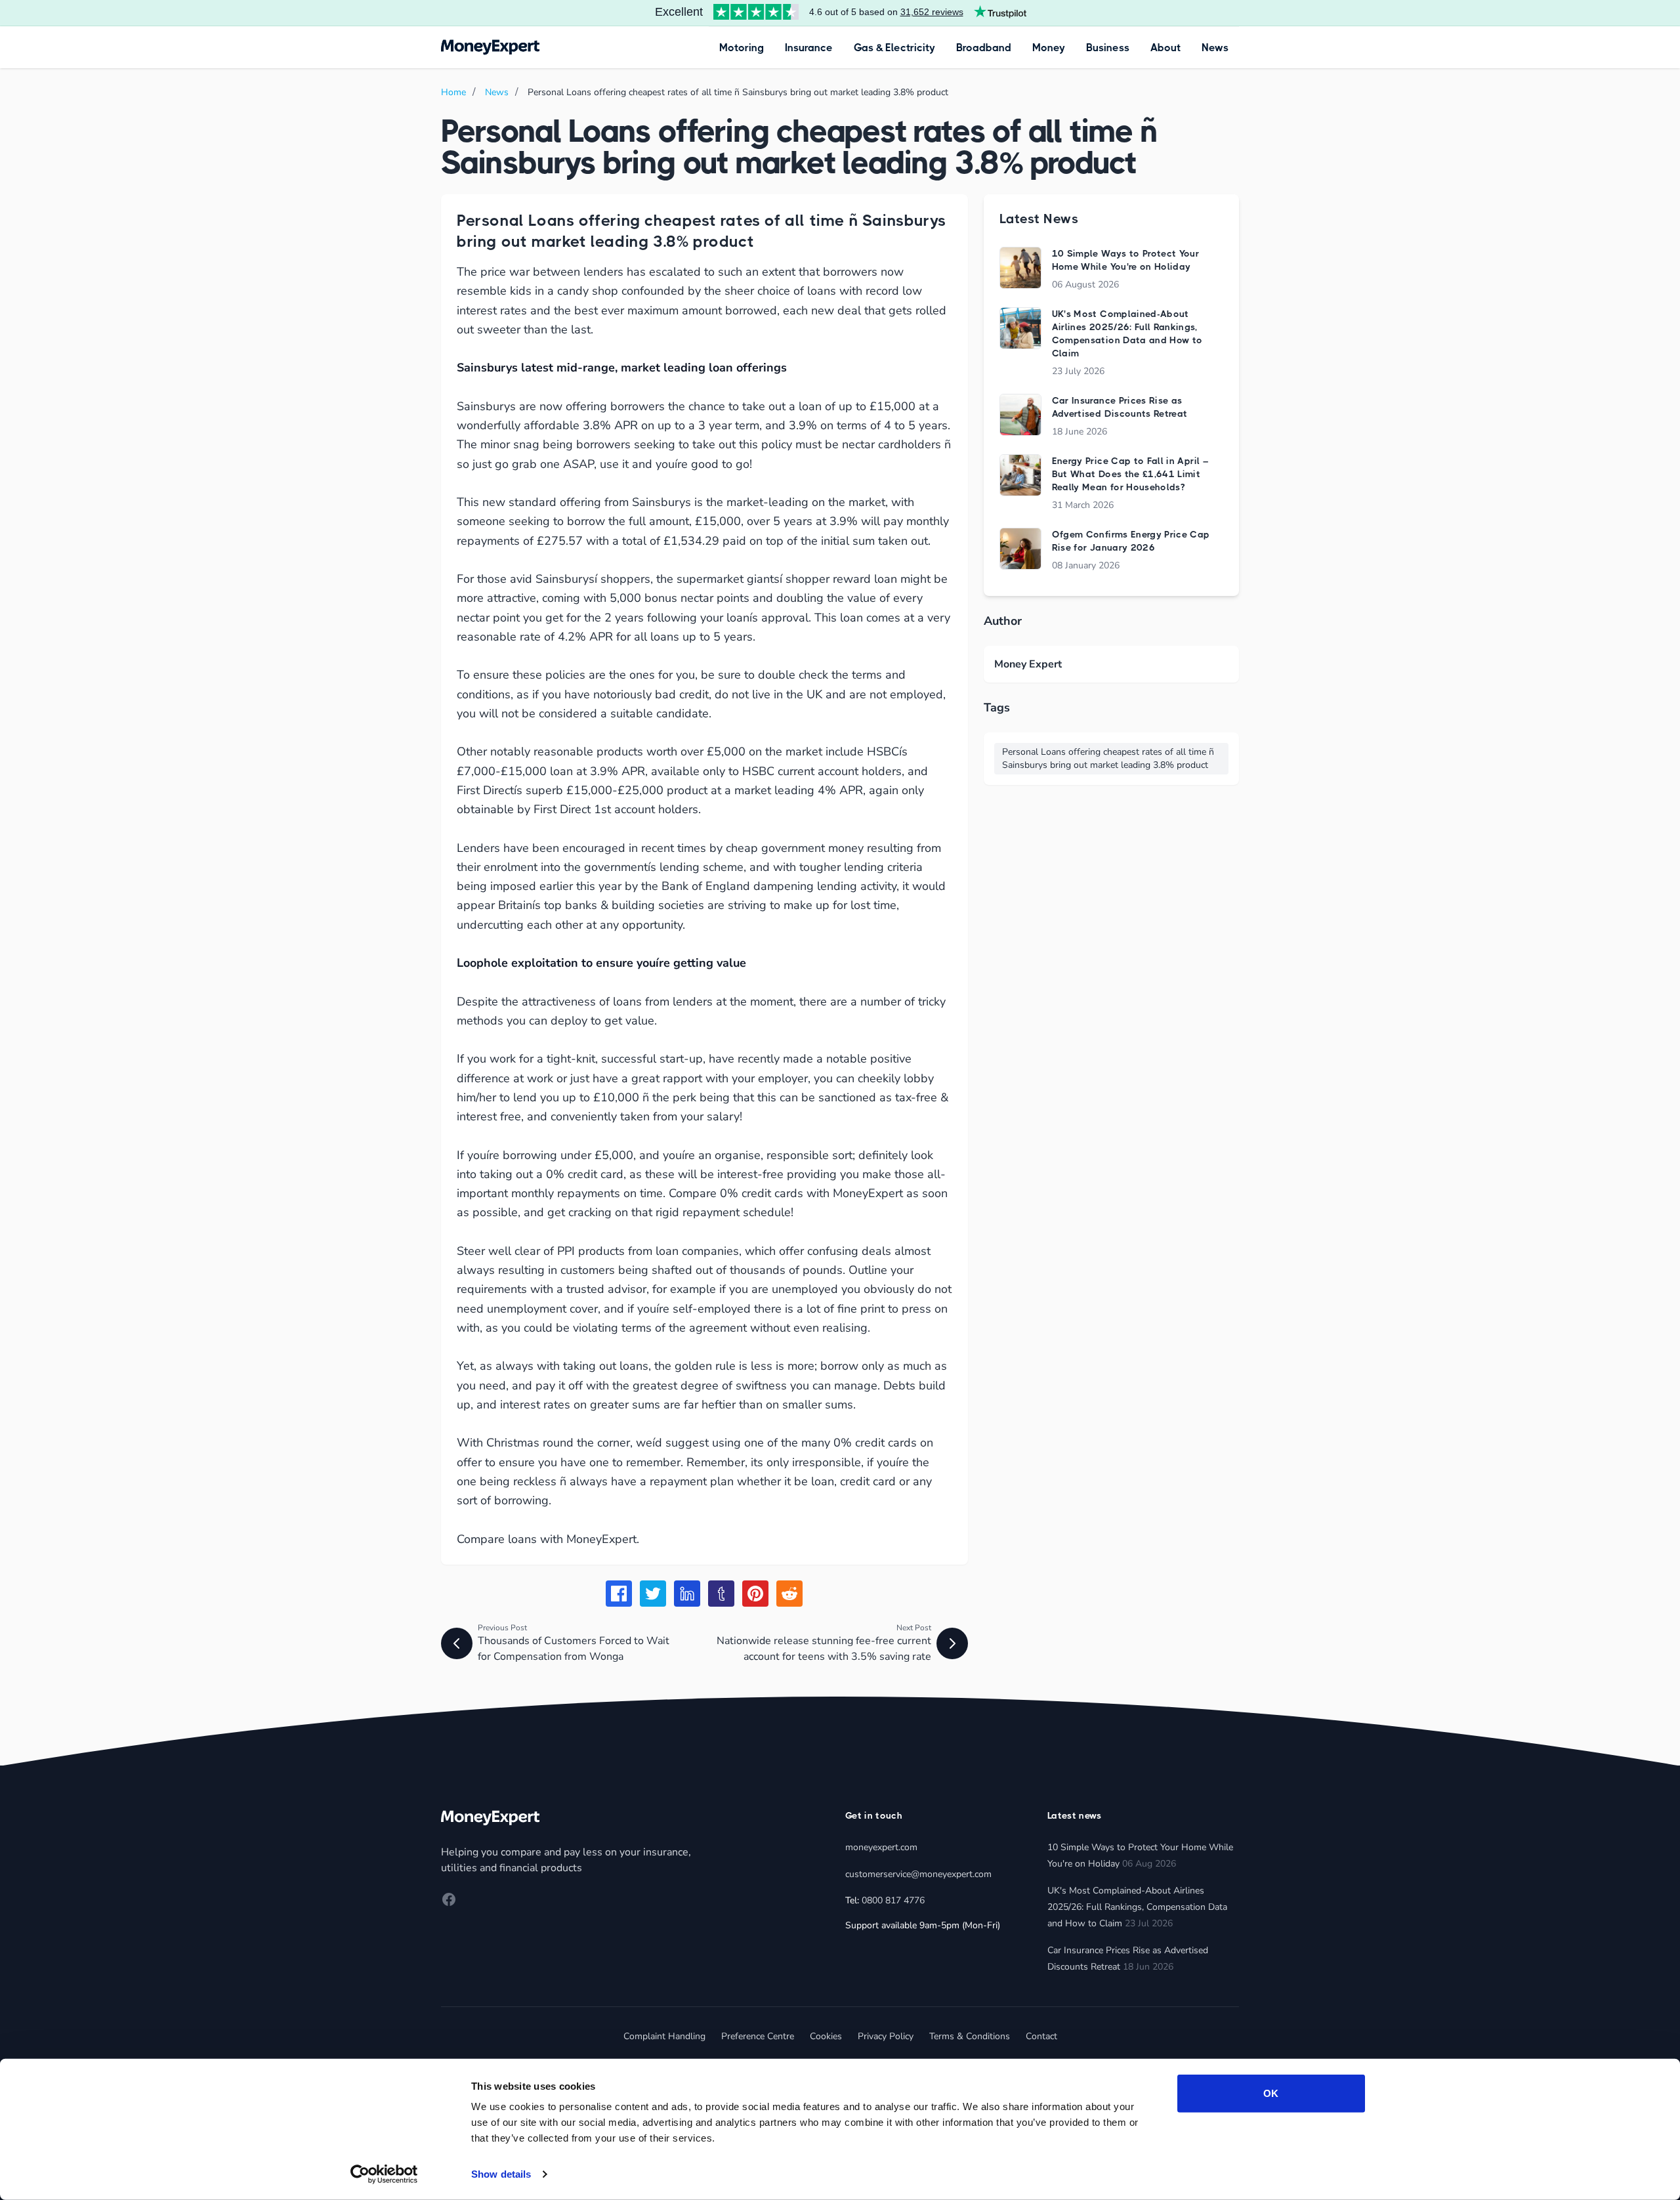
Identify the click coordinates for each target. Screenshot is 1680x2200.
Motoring (742, 48)
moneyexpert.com (881, 1847)
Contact (1041, 2036)
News (1215, 48)
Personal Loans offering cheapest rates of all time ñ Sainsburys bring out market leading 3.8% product (1108, 758)
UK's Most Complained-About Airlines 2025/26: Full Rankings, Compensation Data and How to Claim (1137, 1907)
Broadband (984, 48)
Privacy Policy (886, 2036)
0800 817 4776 (893, 1900)
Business (1108, 48)
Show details (501, 2174)
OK (1271, 2093)
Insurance (809, 48)
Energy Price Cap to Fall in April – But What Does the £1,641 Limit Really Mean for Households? (1130, 474)
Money (1049, 48)
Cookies (826, 2036)
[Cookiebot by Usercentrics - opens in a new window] (384, 2174)
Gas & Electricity (894, 48)
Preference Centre (758, 2036)
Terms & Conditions (970, 2036)
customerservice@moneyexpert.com (918, 1874)
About (1165, 48)
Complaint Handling (664, 2036)
